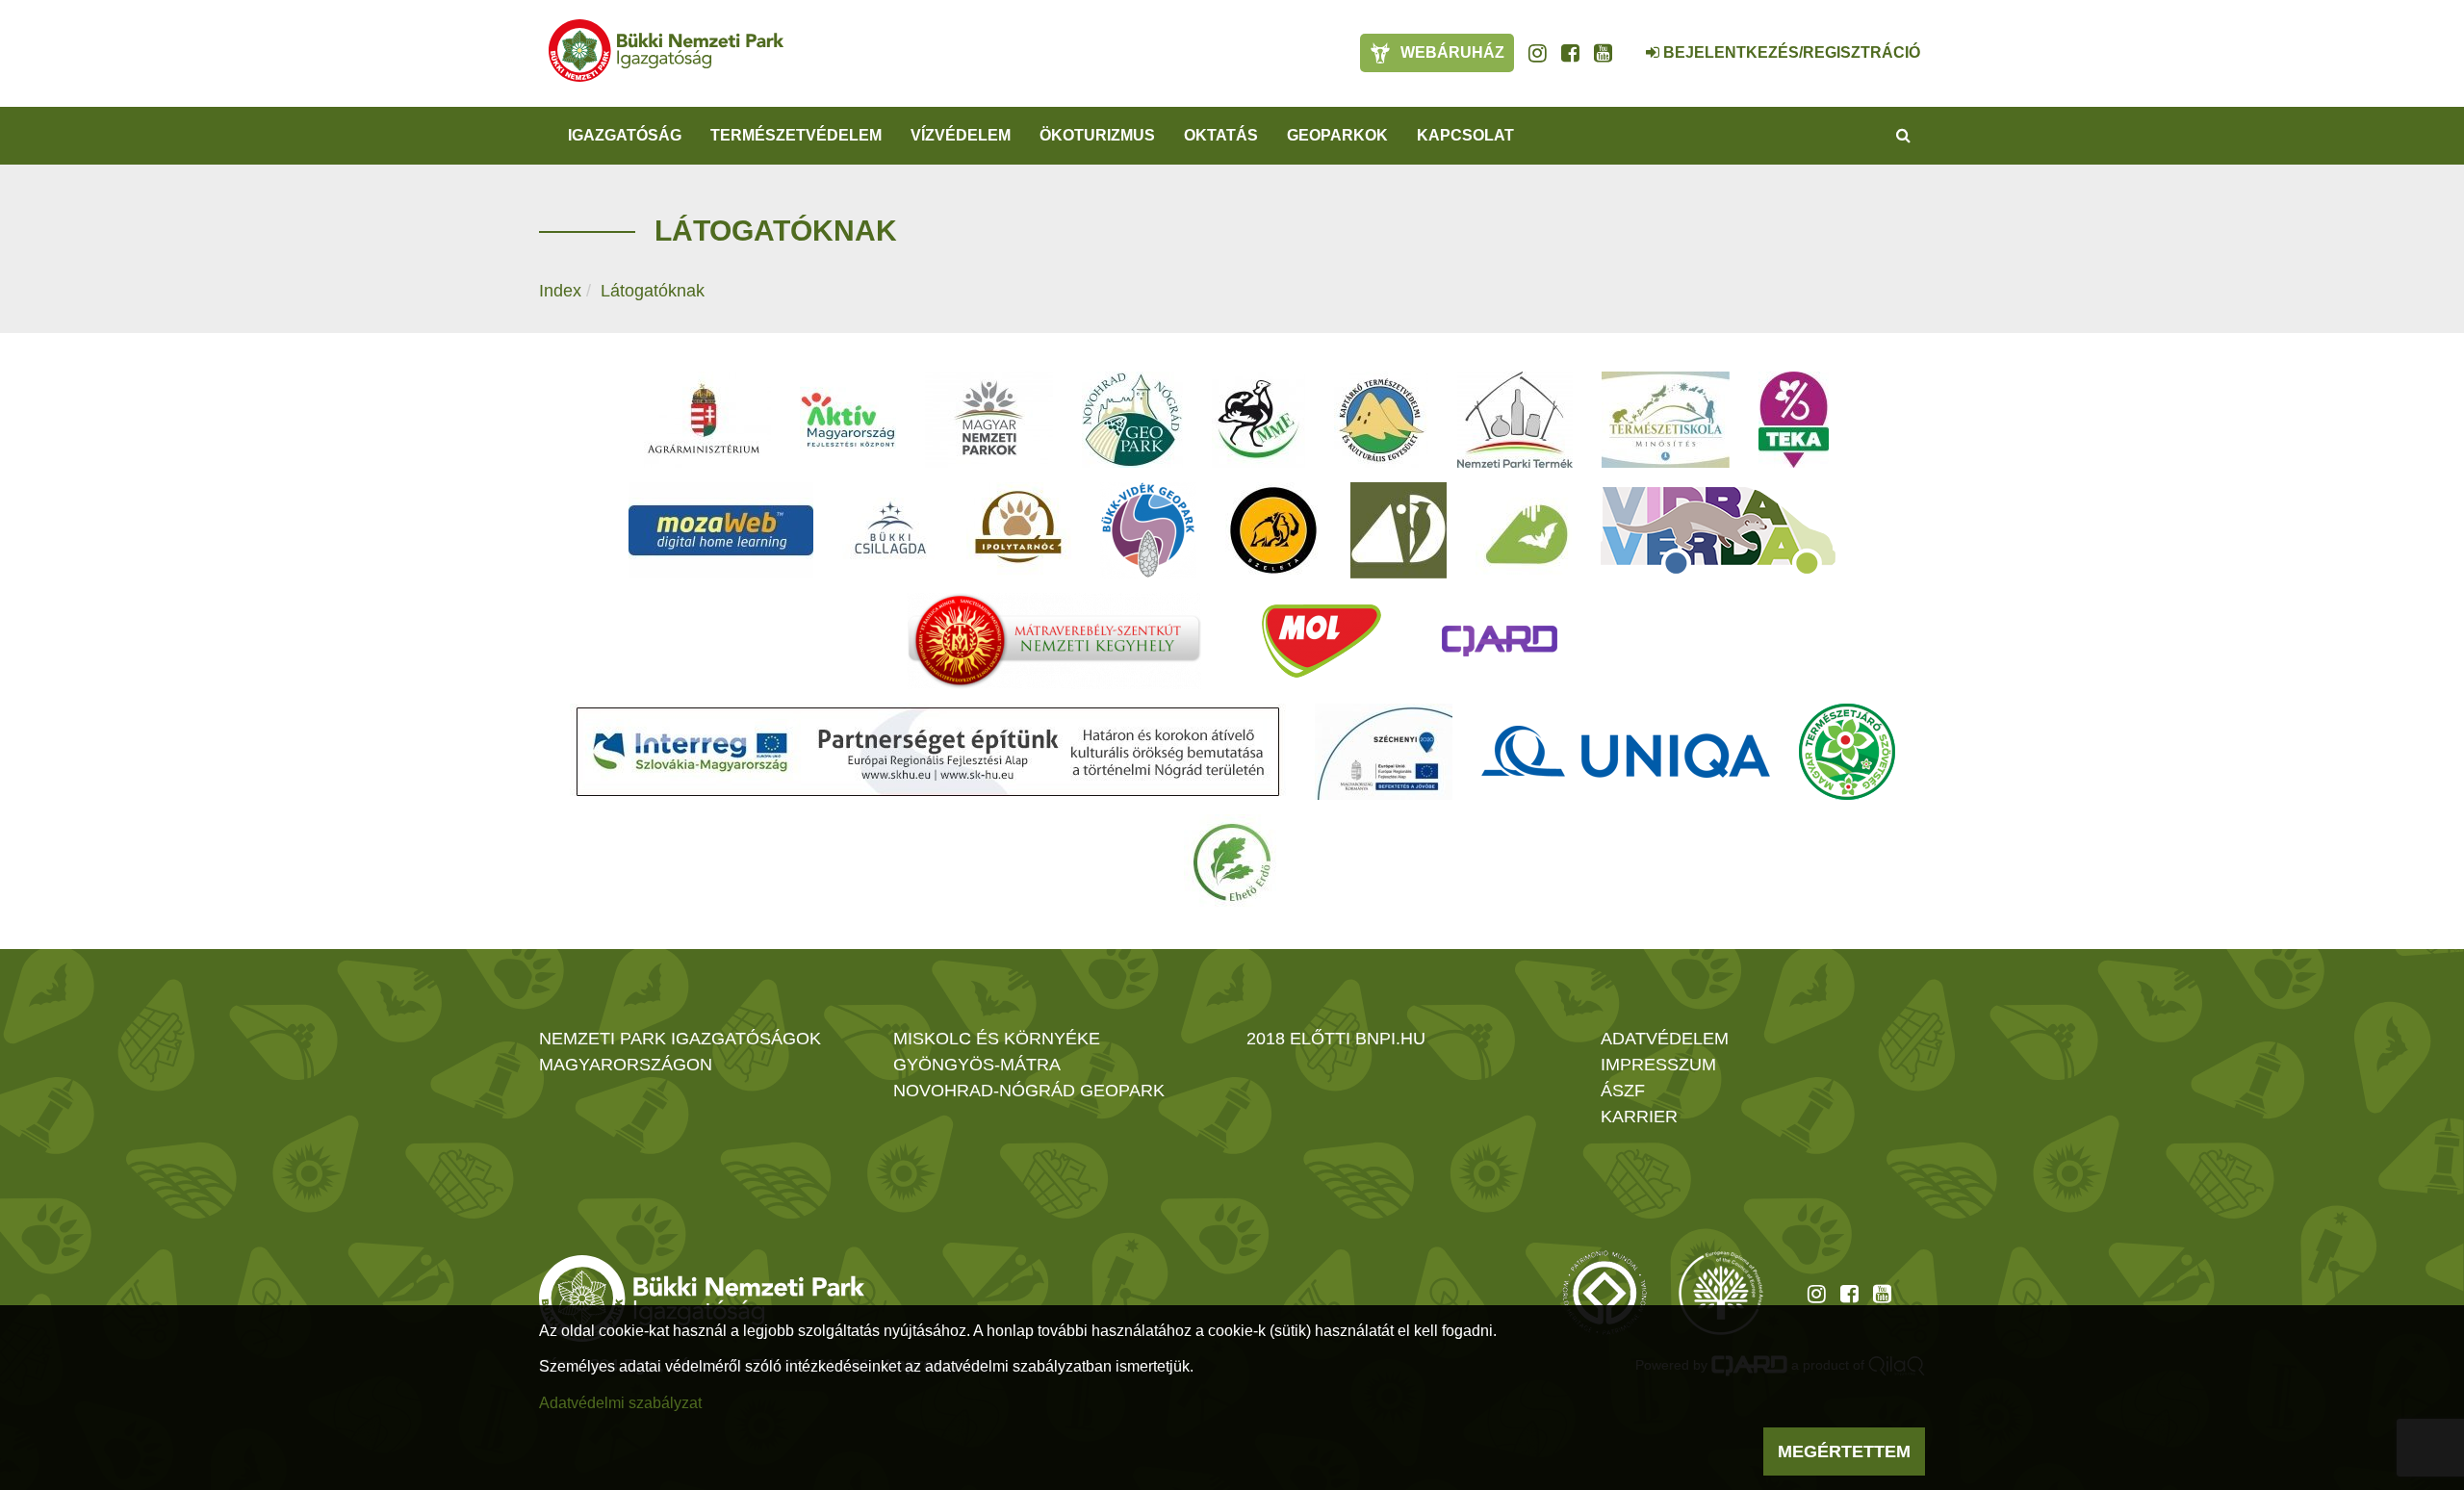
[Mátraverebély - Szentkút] (1054, 641)
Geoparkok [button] (1337, 135)
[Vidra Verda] (1718, 530)
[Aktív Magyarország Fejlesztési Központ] (848, 420)
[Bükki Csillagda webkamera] (1627, 42)
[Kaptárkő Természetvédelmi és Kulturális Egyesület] (1381, 420)
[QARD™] (1500, 641)
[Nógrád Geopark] (1132, 420)
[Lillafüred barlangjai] (1524, 530)
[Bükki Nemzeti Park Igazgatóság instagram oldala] (1538, 53)
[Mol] (1322, 641)
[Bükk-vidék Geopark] (1148, 530)
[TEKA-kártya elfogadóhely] (1794, 420)
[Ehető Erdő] (1232, 862)
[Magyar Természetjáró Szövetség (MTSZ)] (1847, 752)
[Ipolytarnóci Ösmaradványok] (1019, 530)
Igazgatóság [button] (625, 135)
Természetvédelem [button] (796, 135)
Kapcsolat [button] (1465, 135)
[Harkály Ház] (1399, 530)
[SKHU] (928, 752)
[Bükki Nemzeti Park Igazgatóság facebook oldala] (1570, 53)
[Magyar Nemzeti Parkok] (989, 420)
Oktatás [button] (1221, 135)
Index (560, 291)
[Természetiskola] (1666, 420)
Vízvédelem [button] (961, 135)
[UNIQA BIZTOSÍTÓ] (1626, 752)
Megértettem (1844, 1451)
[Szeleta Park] (1273, 530)
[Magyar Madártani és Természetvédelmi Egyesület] (1258, 420)
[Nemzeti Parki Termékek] (1515, 420)
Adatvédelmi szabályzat (620, 1403)
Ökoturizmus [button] (1097, 135)
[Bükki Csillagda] (890, 530)
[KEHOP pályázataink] (1384, 752)
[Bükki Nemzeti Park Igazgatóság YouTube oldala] (1603, 53)
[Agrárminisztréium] (704, 420)
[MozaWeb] (721, 530)
